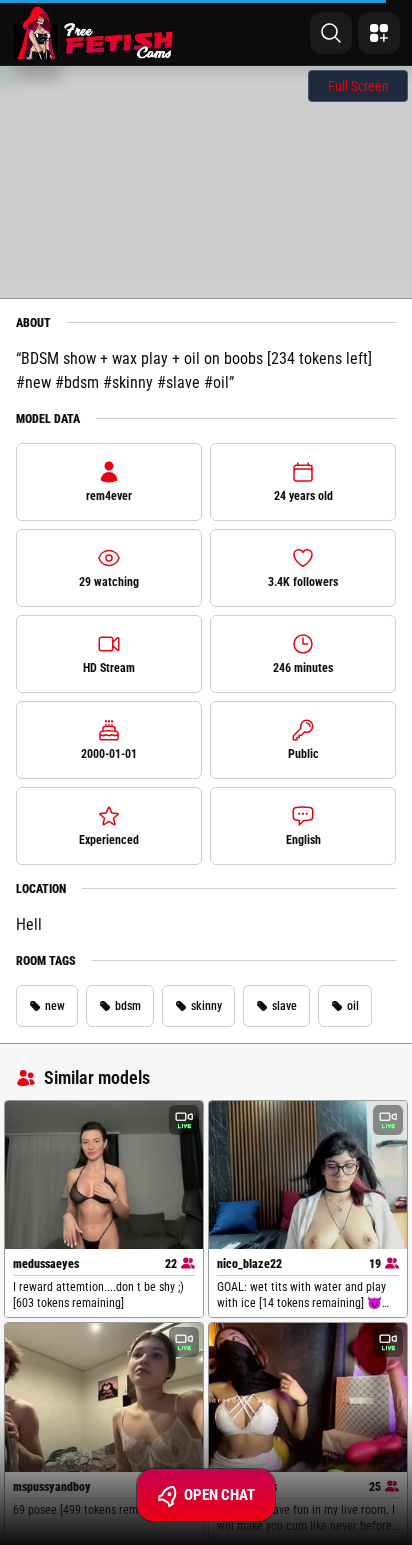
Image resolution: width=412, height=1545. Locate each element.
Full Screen (358, 86)
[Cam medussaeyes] (104, 1175)
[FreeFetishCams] (93, 33)
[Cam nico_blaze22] (308, 1175)
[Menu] (379, 33)
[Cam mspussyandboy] (104, 1397)
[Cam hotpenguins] (308, 1397)
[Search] (331, 33)
